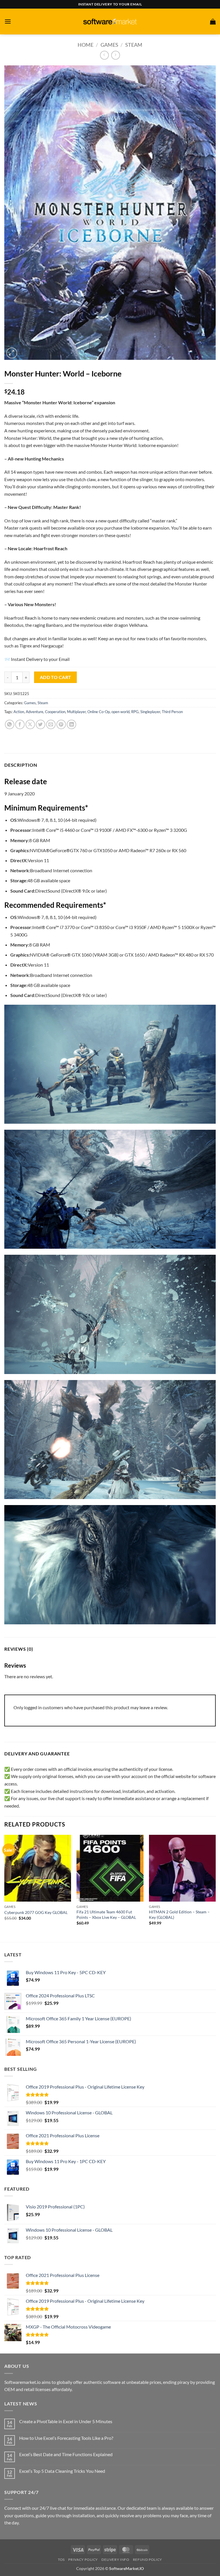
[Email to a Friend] (51, 724)
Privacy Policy (83, 2560)
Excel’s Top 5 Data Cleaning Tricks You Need (62, 2471)
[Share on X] (30, 724)
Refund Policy (148, 2560)
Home (86, 45)
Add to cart (56, 677)
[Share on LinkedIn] (71, 724)
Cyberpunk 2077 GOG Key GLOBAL (36, 1912)
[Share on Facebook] (20, 724)
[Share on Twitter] (41, 724)
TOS (61, 2560)
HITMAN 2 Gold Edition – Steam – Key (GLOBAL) (179, 1915)
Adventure (35, 712)
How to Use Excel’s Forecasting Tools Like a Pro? (66, 2438)
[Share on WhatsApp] (10, 724)
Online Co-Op (99, 712)
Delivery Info (115, 2560)
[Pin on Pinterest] (61, 724)
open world (120, 712)
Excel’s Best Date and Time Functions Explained (66, 2454)
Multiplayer (76, 712)
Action (19, 712)
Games (109, 45)
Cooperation (55, 712)
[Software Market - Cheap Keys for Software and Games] (110, 21)
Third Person (172, 712)
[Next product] (104, 55)
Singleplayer (150, 712)
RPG (135, 712)
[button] (8, 21)
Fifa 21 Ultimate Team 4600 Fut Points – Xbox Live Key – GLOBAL (106, 1915)
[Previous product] (116, 55)
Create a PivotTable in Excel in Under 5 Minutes (66, 2421)
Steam (134, 45)
